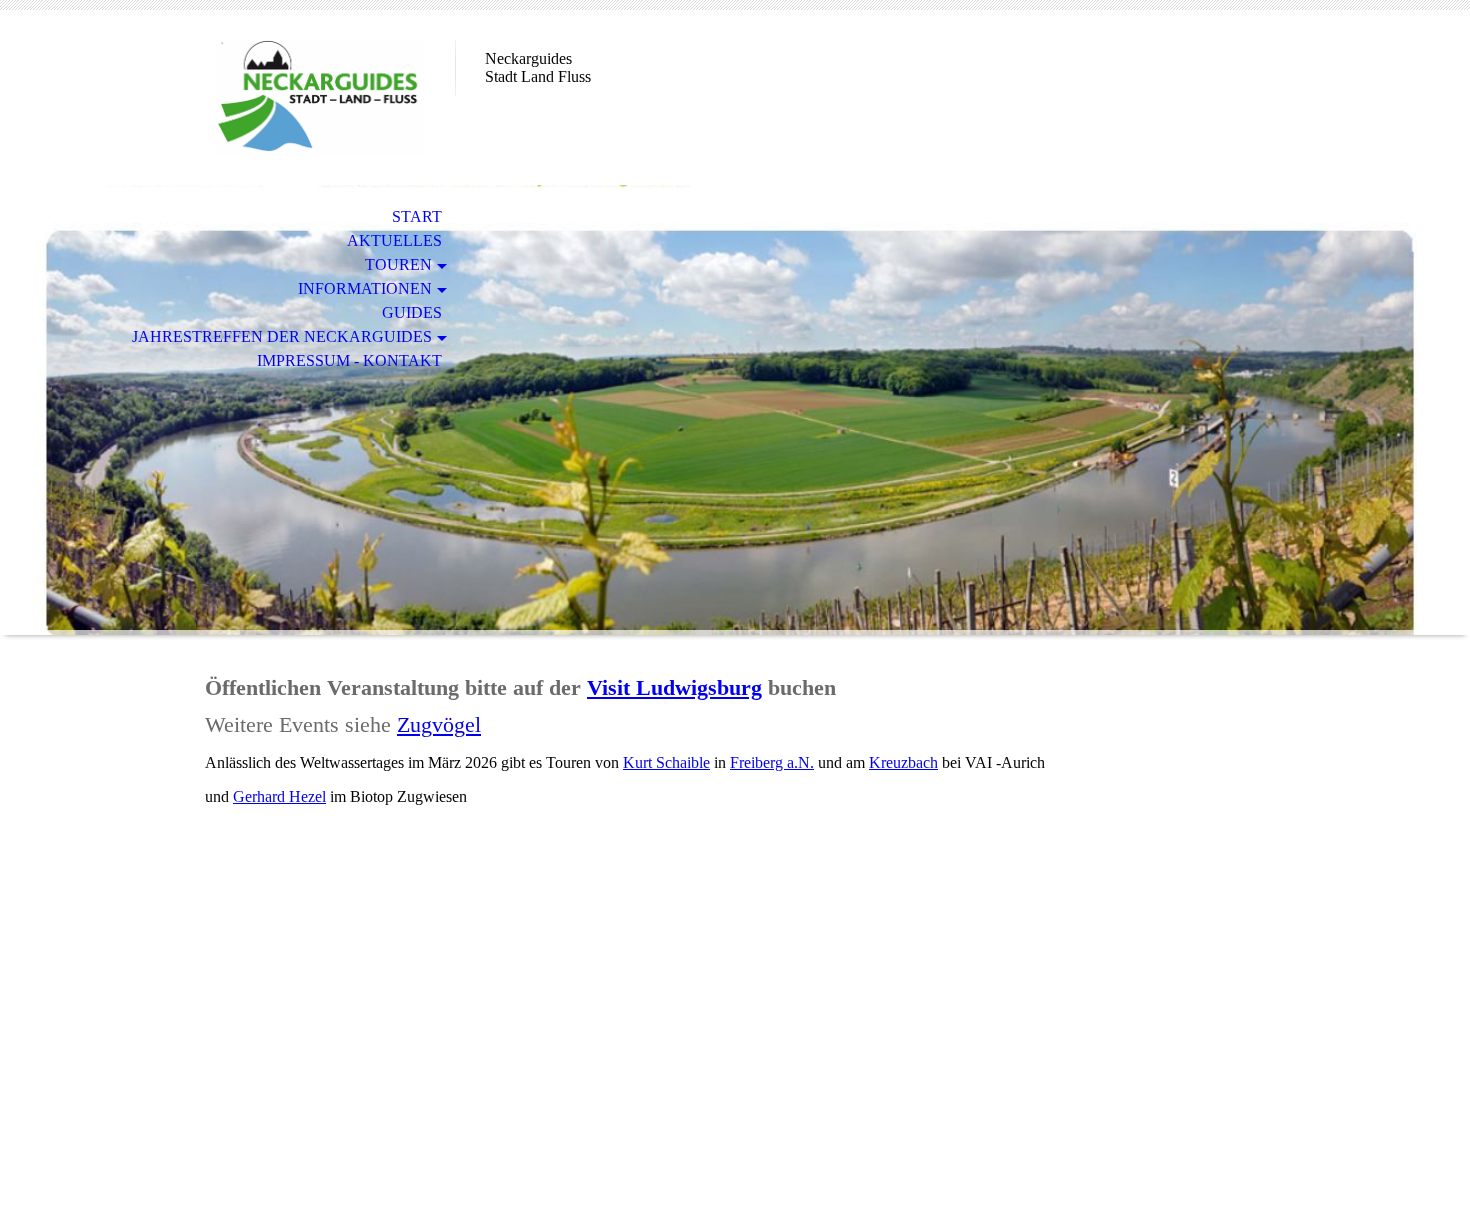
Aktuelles (394, 240)
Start (417, 216)
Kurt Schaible (666, 762)
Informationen (365, 288)
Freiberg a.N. (772, 762)
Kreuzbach (903, 762)
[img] (320, 97)
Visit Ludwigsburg (674, 687)
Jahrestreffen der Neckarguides (282, 336)
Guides (412, 312)
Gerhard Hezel (279, 796)
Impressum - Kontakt (349, 360)
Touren (398, 264)
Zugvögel (439, 724)
